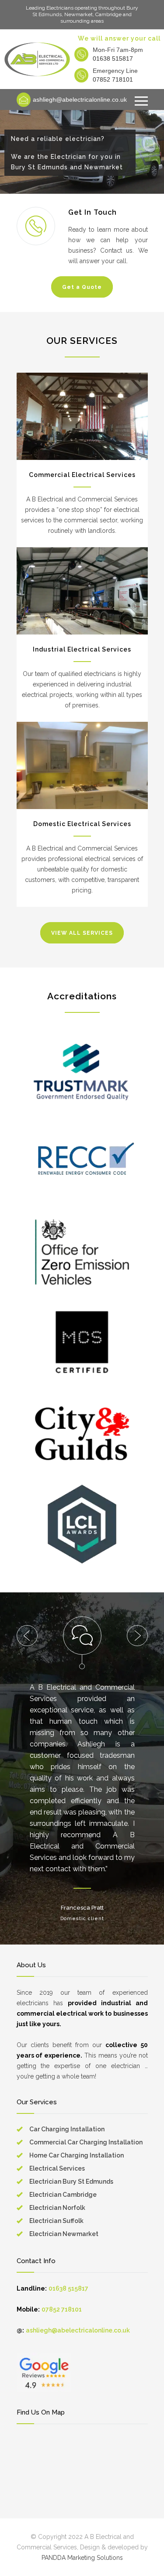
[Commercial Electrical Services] (82, 416)
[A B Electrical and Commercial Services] (37, 59)
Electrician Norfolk (57, 2208)
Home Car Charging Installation (77, 2155)
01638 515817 (113, 58)
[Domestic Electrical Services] (82, 765)
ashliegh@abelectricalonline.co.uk (80, 99)
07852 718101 (113, 79)
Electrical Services (57, 2168)
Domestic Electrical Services (82, 824)
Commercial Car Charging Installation (86, 2142)
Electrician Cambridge (63, 2195)
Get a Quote (82, 287)
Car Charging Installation (67, 2129)
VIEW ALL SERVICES (82, 933)
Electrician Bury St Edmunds (71, 2182)
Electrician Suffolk (56, 2221)
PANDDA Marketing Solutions (82, 2558)
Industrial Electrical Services (82, 649)
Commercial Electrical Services (82, 475)
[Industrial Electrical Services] (82, 591)
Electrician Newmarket (64, 2234)
